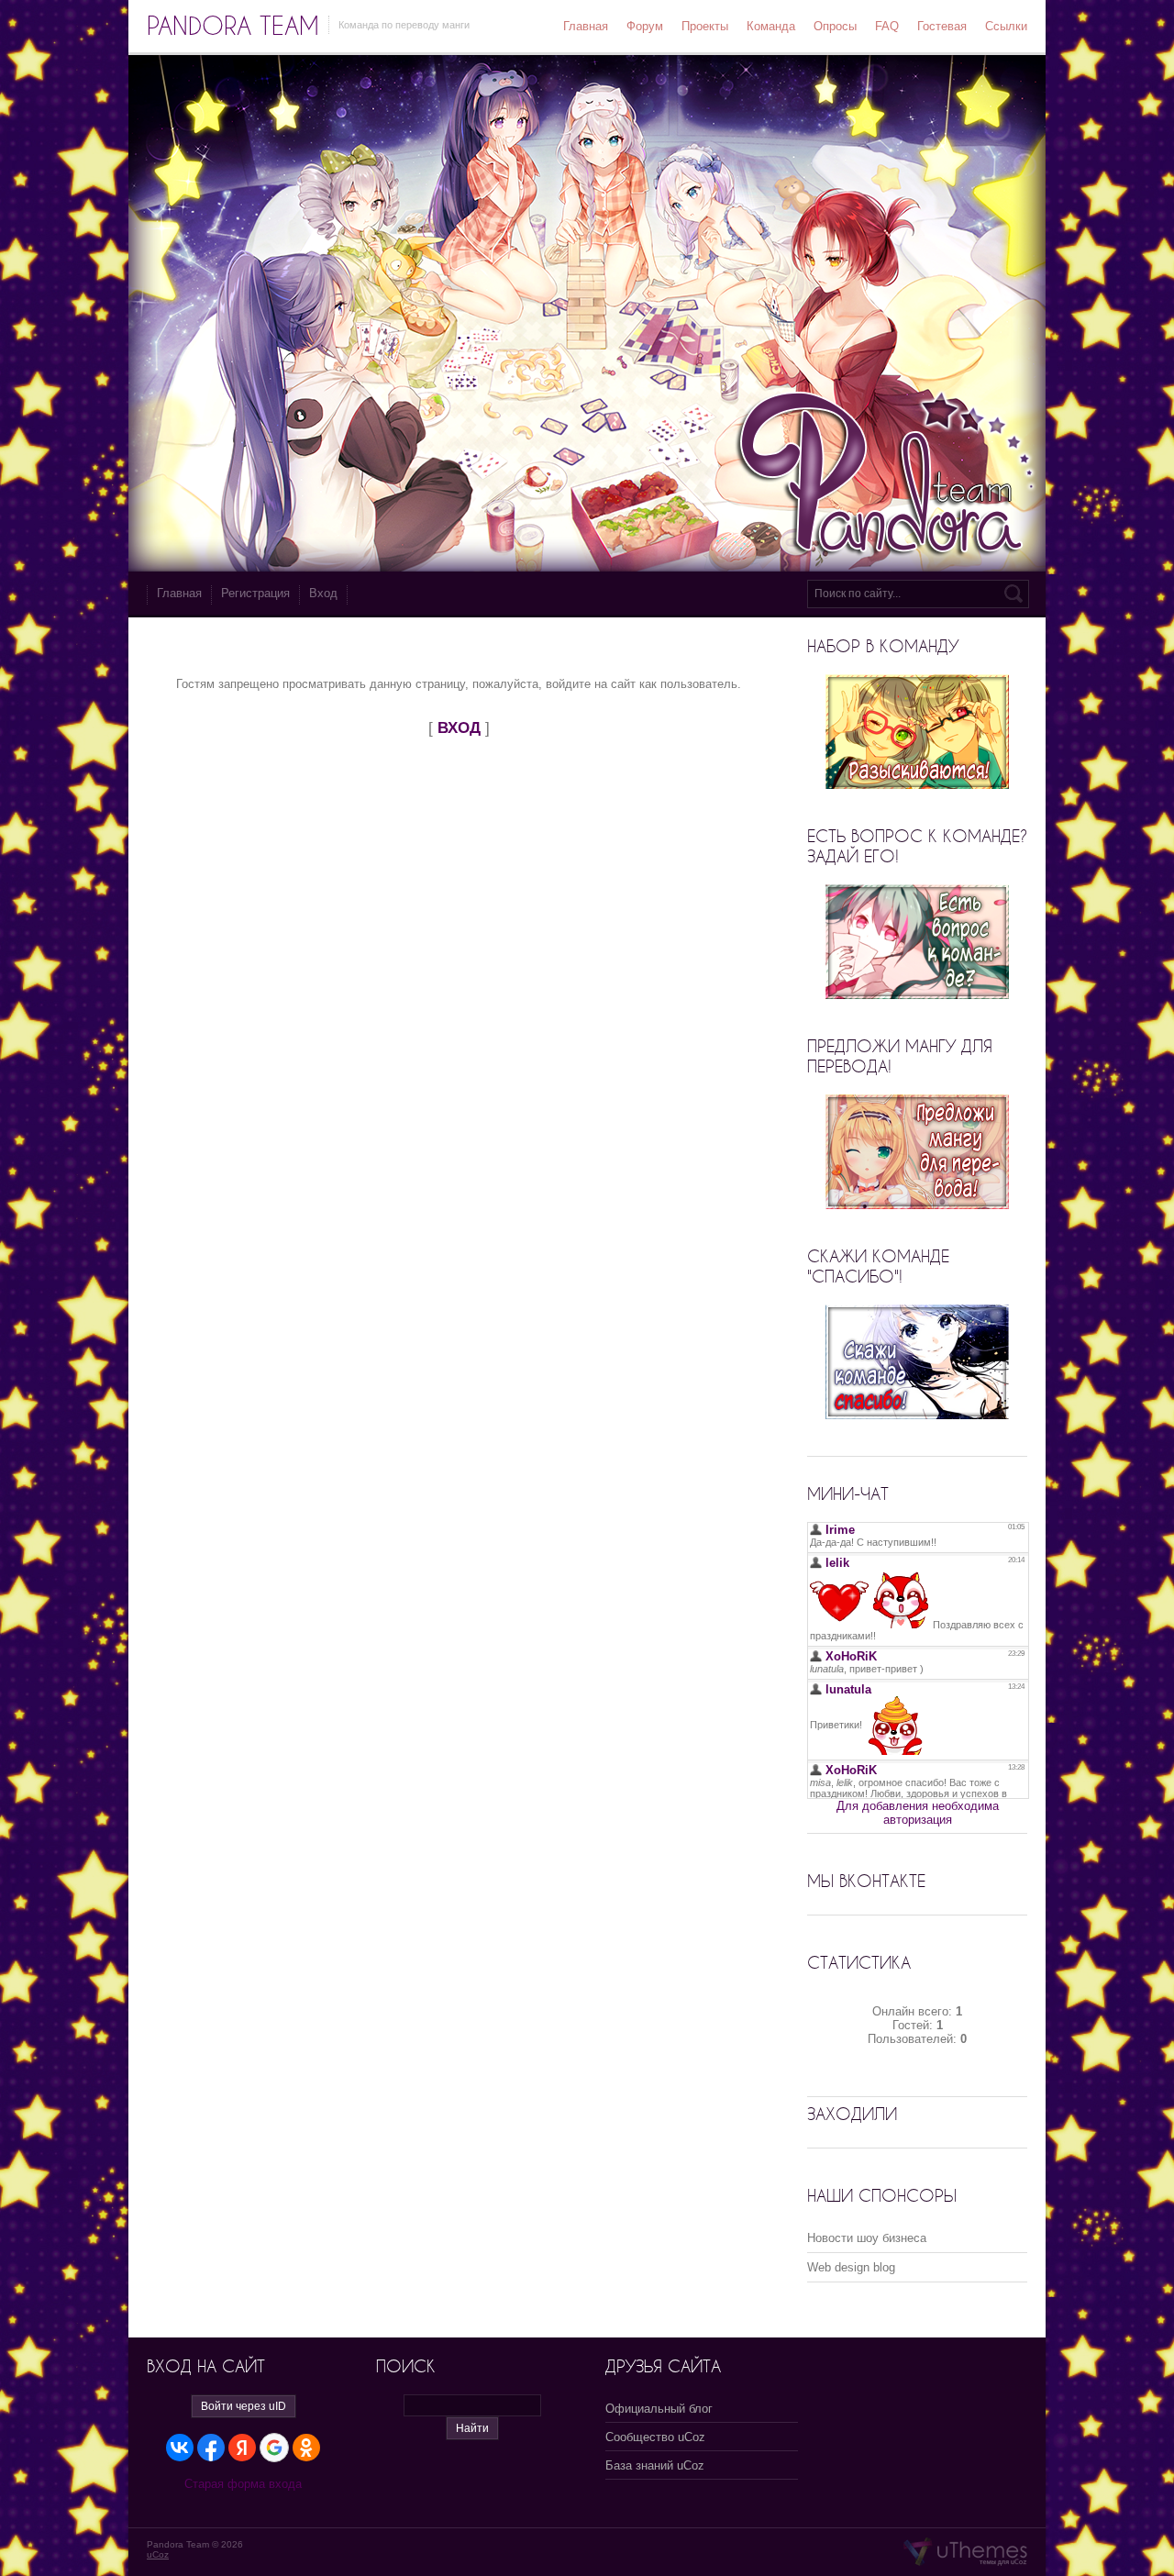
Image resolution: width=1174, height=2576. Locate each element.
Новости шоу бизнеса (867, 2238)
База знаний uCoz (655, 2465)
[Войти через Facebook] (211, 2448)
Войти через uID (244, 2406)
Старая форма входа (243, 2484)
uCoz (158, 2554)
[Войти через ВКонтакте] (180, 2448)
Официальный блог (659, 2409)
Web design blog (851, 2267)
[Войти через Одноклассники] (306, 2448)
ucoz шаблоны (965, 2552)
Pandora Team (233, 26)
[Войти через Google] (274, 2448)
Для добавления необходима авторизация (918, 1813)
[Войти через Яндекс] (242, 2448)
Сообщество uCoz (655, 2437)
